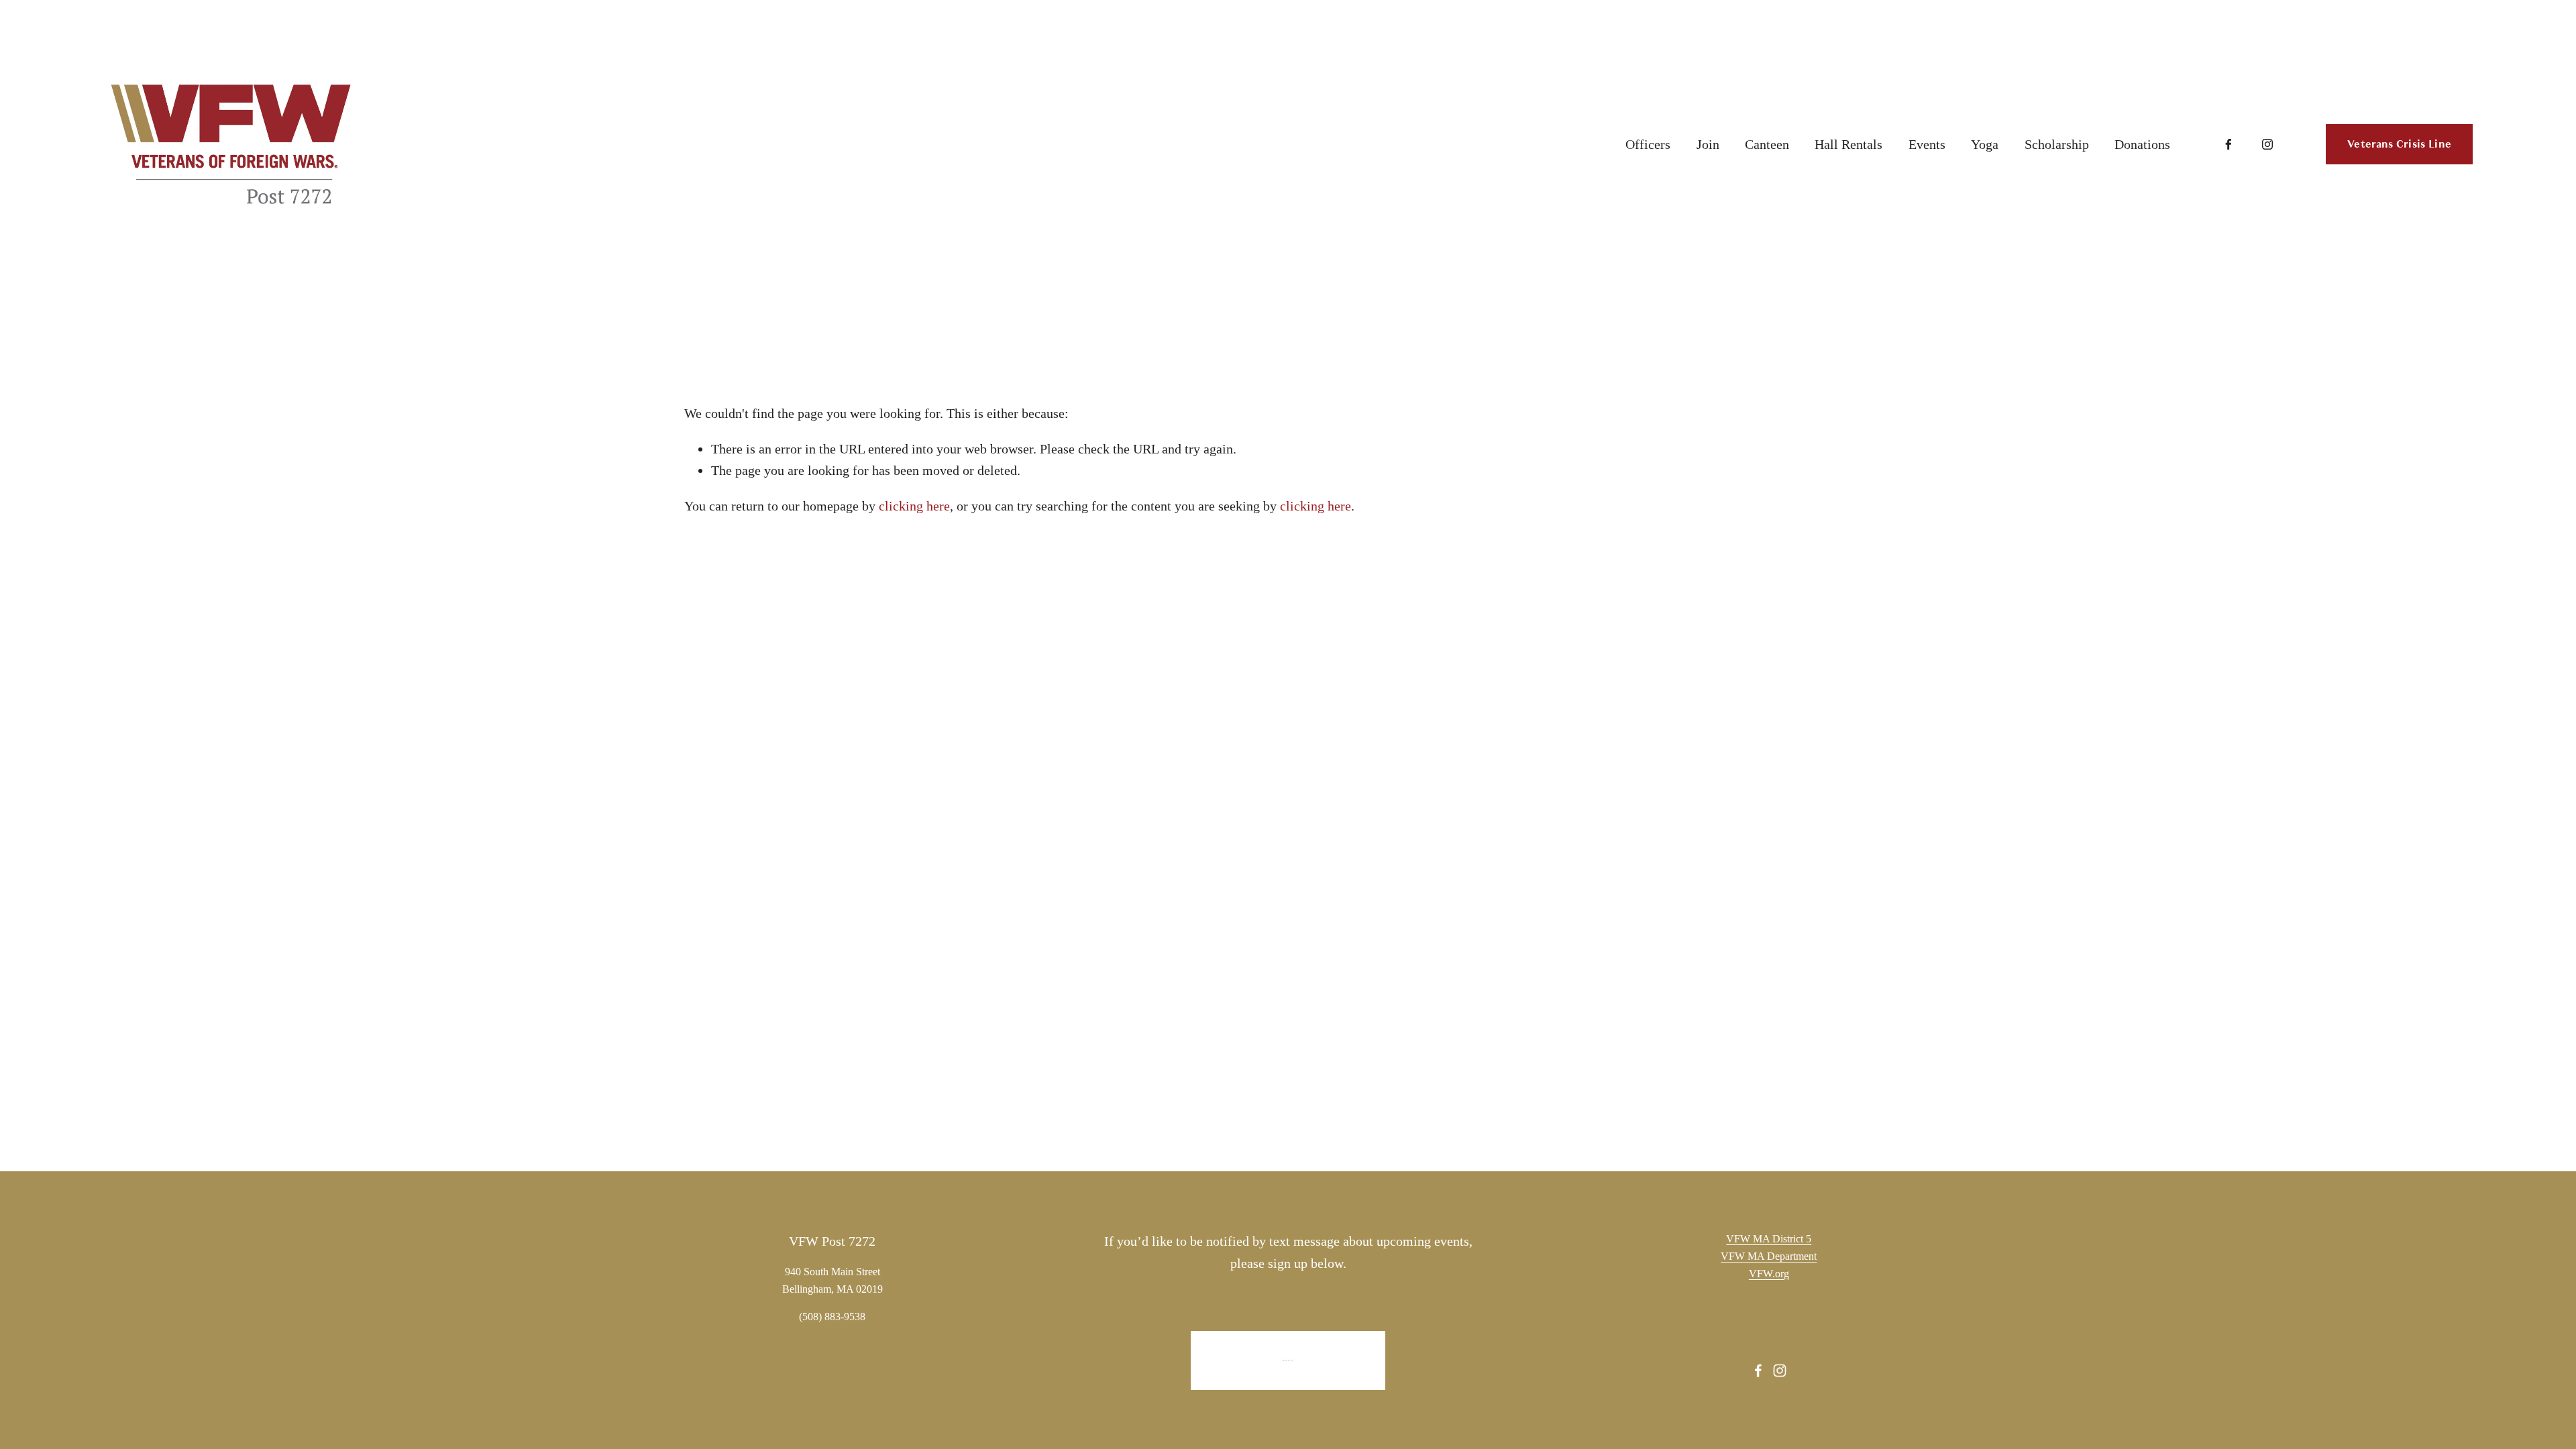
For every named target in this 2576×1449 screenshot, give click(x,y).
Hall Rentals (1848, 144)
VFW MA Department (1769, 1256)
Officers (1648, 144)
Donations (2142, 144)
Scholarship (2057, 144)
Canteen (1767, 144)
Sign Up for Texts (1288, 1360)
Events (1927, 144)
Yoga (1985, 144)
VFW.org (1769, 1274)
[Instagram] (2267, 144)
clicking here (914, 506)
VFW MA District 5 (1769, 1239)
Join (1708, 144)
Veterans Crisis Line (2399, 144)
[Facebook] (2229, 144)
